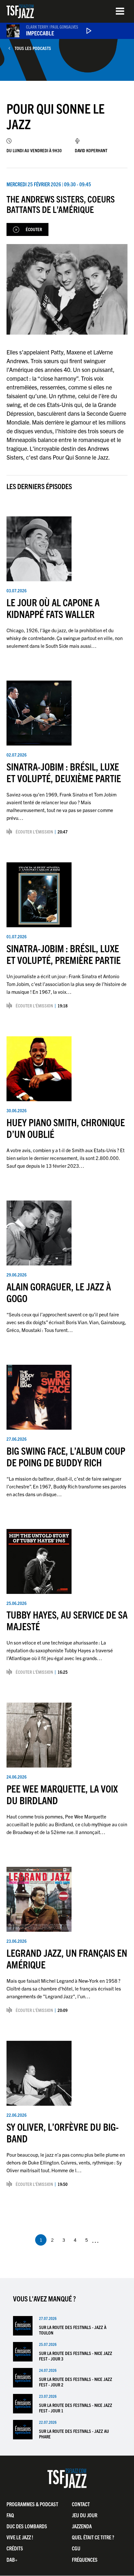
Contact (81, 2504)
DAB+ (12, 2559)
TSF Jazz (20, 11)
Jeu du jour (85, 2515)
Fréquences (85, 2559)
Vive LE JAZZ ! (20, 2537)
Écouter (34, 229)
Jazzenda (82, 2526)
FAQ (10, 2515)
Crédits (15, 2548)
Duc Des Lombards (27, 2526)
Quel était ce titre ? (93, 2537)
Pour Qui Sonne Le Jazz (56, 116)
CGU (76, 2548)
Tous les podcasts (33, 48)
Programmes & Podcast (32, 2504)
